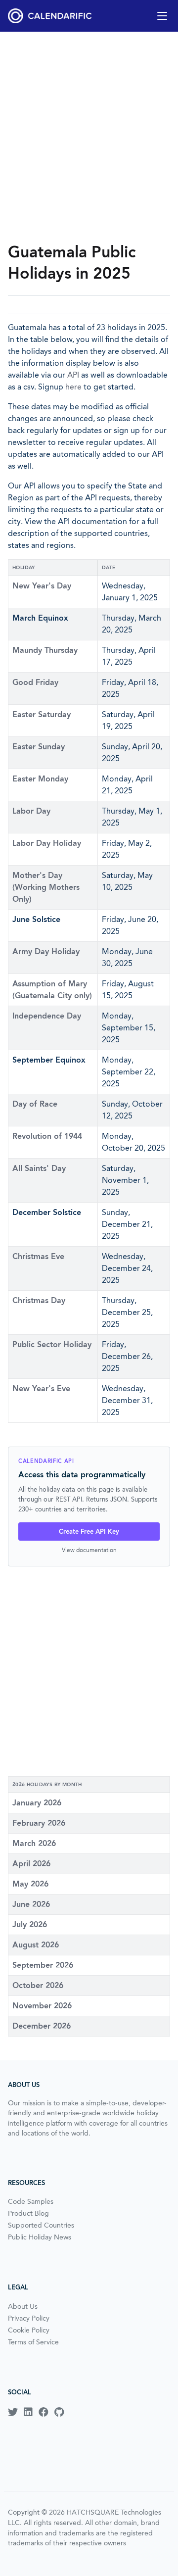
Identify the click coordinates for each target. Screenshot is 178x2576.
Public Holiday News (40, 2237)
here (73, 387)
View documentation (89, 1550)
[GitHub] (59, 2412)
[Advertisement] (89, 137)
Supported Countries (41, 2225)
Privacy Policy (29, 2318)
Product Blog (28, 2213)
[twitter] (13, 2412)
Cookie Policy (29, 2330)
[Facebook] (44, 2412)
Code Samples (31, 2201)
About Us (23, 2306)
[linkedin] (28, 2412)
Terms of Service (33, 2342)
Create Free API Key (89, 1531)
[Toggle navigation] (162, 16)
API (73, 375)
